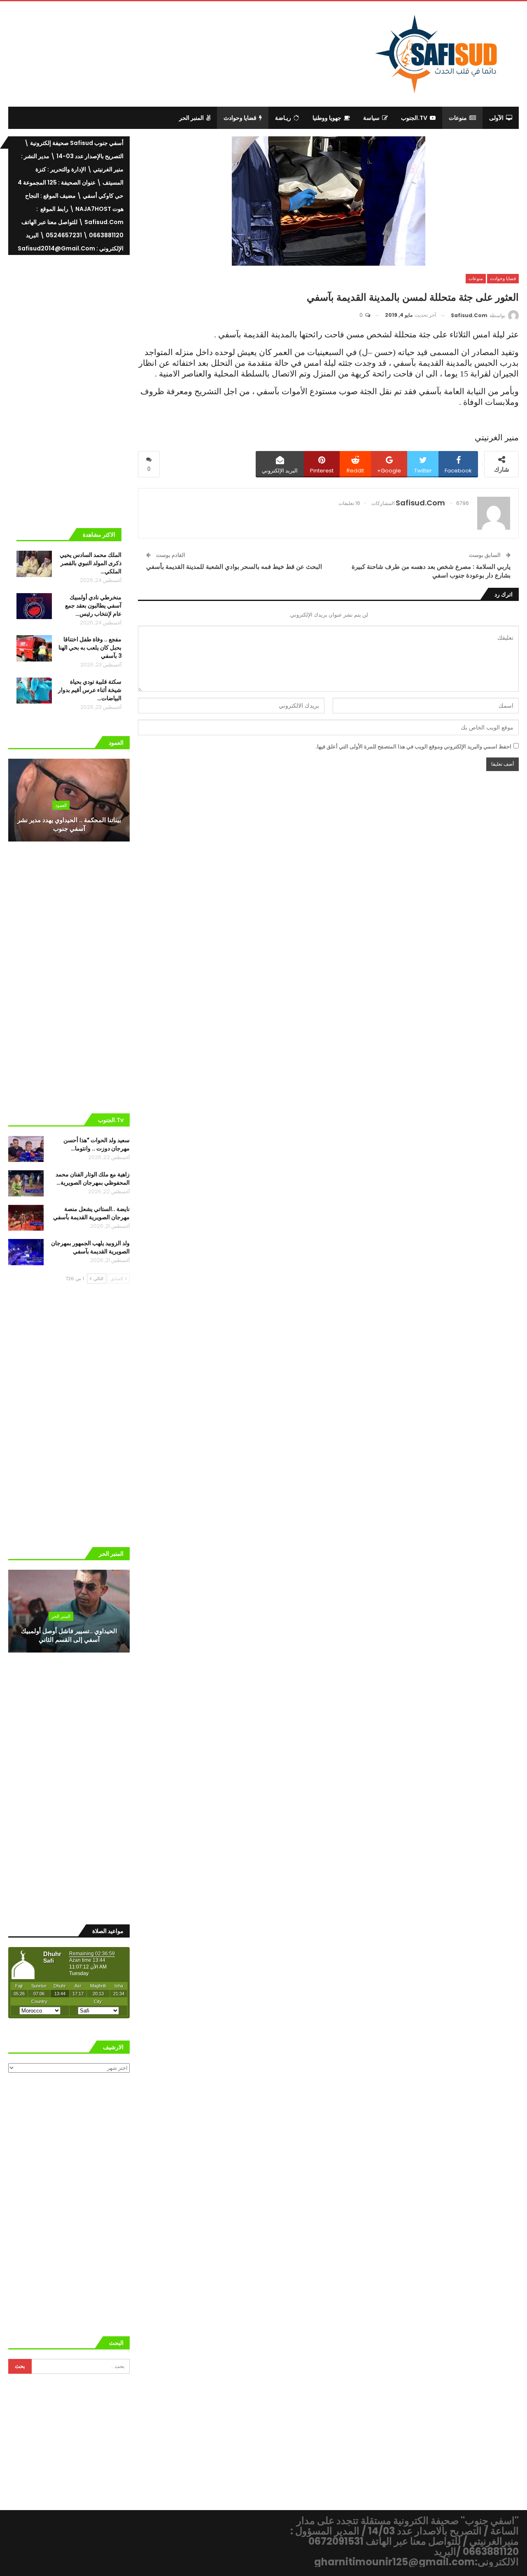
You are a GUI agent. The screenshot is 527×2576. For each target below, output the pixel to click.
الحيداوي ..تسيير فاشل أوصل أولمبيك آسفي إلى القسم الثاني (69, 1635)
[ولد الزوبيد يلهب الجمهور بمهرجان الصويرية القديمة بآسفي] (26, 1252)
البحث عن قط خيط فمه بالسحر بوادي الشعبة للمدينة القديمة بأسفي (234, 567)
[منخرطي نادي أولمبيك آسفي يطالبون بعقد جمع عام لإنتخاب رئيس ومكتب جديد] (34, 606)
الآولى (496, 118)
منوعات (458, 118)
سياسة (371, 118)
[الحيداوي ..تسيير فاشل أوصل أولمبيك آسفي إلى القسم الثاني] (69, 1611)
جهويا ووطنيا (327, 118)
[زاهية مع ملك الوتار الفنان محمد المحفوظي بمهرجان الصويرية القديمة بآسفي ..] (26, 1183)
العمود (61, 805)
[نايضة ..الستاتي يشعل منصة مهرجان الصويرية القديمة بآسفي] (26, 1218)
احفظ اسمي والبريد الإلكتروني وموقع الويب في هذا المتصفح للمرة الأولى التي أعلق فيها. (413, 747)
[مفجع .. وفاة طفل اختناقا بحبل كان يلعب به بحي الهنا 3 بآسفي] (34, 648)
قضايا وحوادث (240, 118)
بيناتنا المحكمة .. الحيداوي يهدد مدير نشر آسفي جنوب (69, 824)
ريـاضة (283, 118)
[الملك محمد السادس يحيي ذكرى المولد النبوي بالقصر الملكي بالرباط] (34, 564)
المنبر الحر (191, 118)
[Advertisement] (196, 53)
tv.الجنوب (414, 118)
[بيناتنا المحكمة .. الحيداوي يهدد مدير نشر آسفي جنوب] (69, 800)
